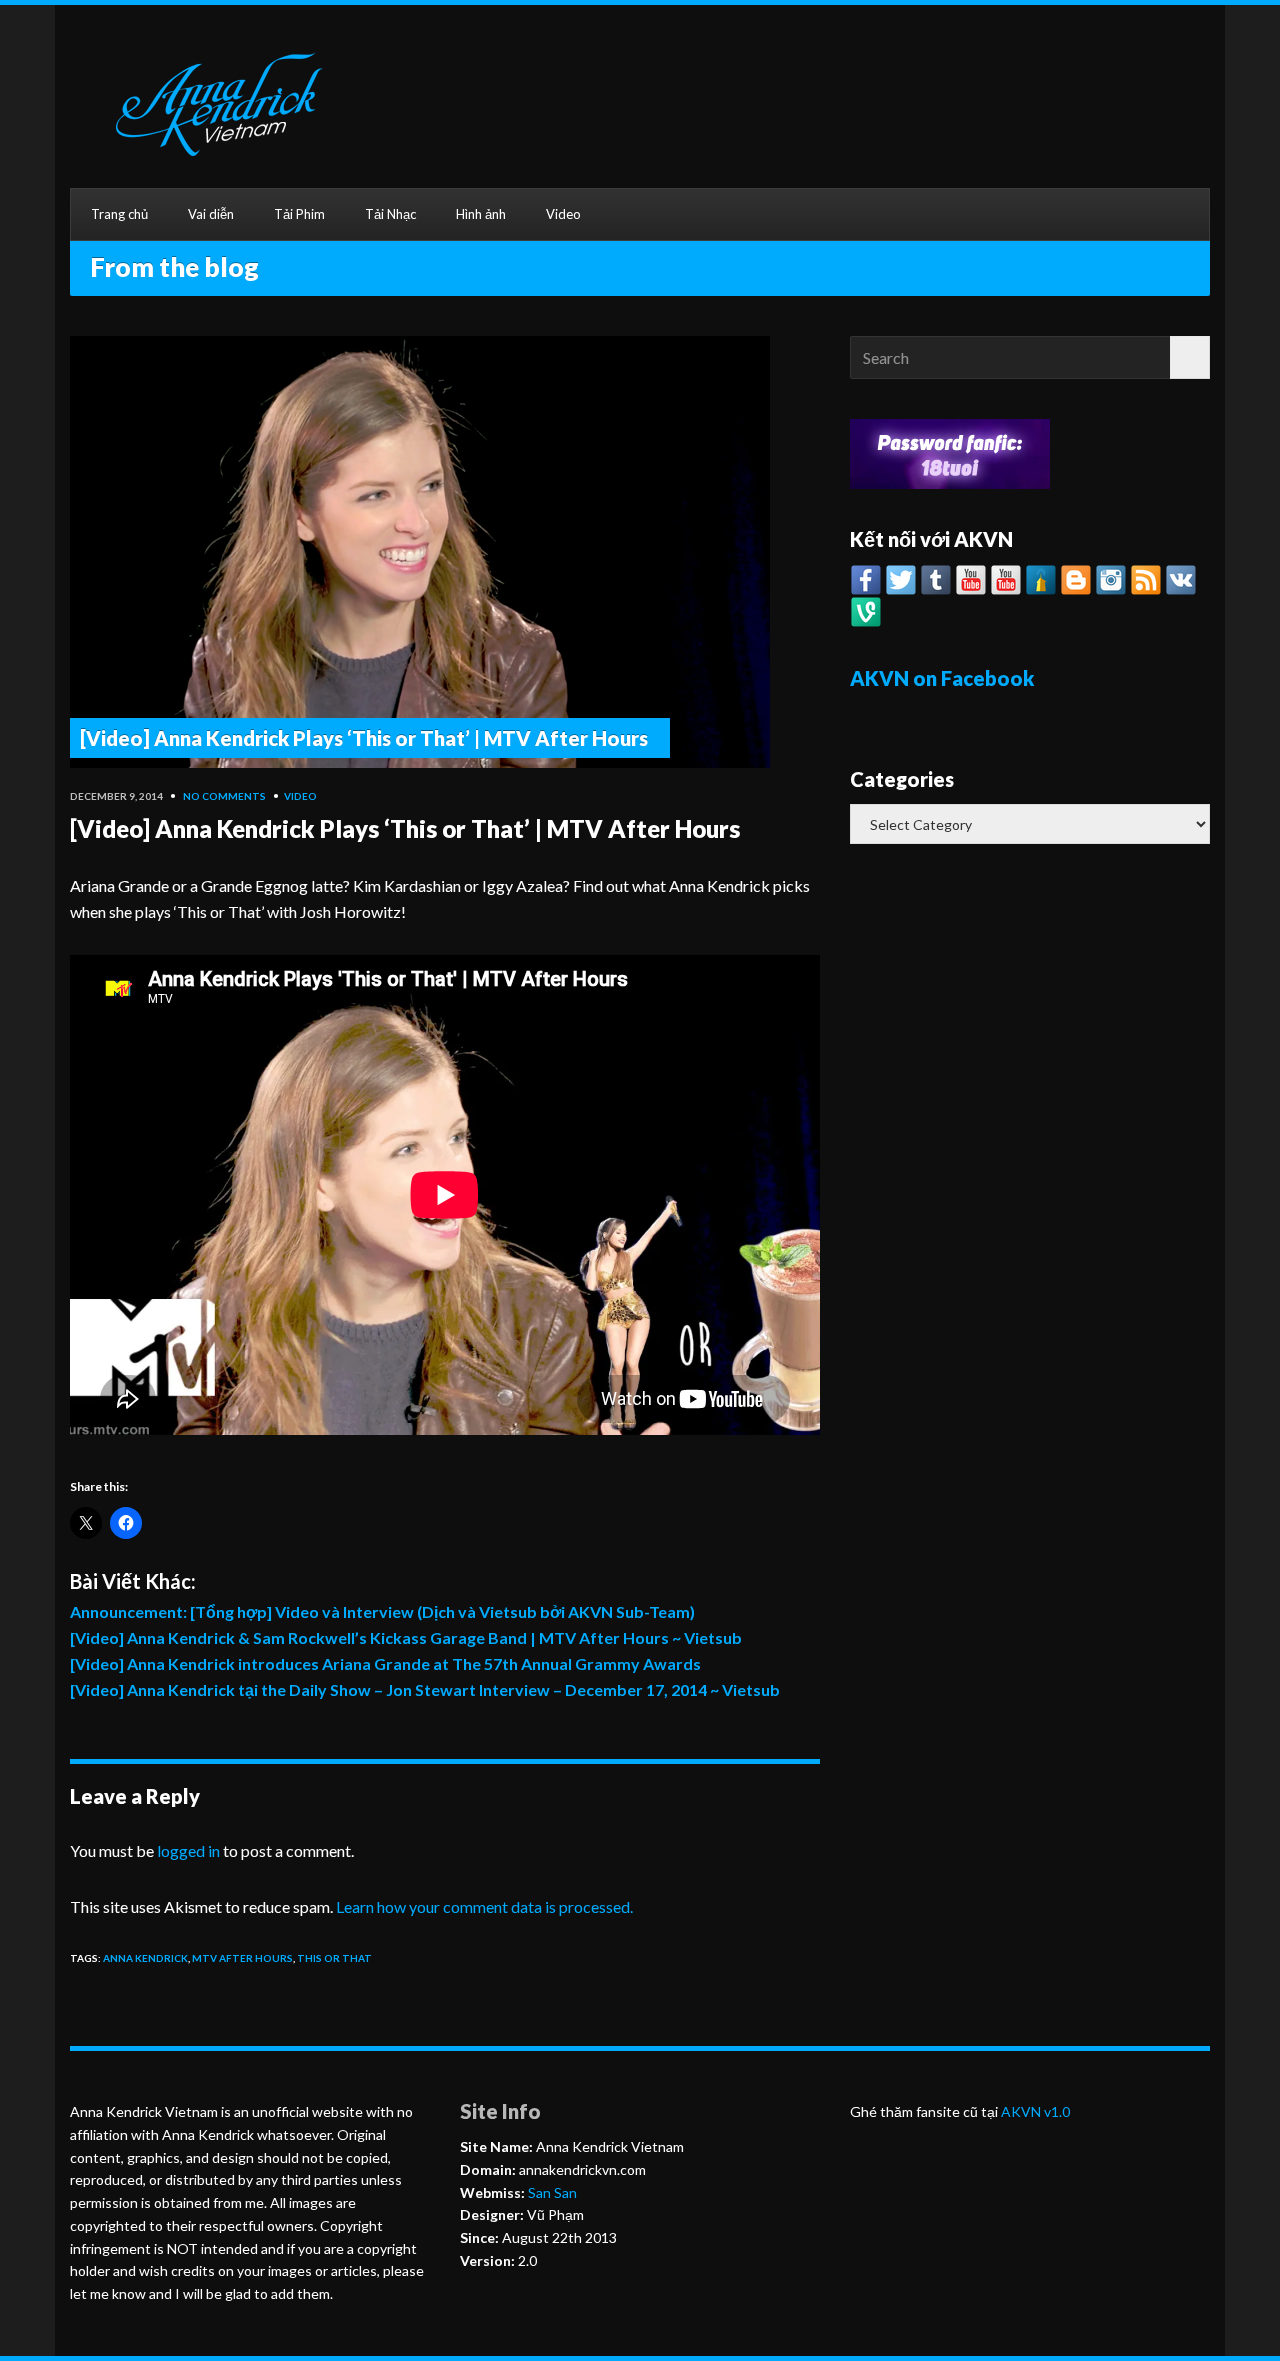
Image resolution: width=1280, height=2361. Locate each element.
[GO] (1190, 357)
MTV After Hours (242, 1958)
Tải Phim (299, 214)
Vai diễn (211, 214)
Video (563, 214)
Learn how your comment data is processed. (484, 1906)
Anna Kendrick (145, 1958)
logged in (188, 1850)
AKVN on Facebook (942, 678)
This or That (334, 1958)
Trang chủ (119, 214)
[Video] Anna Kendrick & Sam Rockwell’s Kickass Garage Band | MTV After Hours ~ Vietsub (406, 1637)
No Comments (224, 796)
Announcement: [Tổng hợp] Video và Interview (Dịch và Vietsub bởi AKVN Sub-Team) (382, 1611)
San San (551, 2192)
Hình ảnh (481, 214)
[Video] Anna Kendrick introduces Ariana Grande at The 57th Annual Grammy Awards (385, 1663)
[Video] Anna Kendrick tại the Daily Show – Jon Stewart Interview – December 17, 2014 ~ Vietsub (425, 1689)
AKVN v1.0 (1035, 2111)
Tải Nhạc (390, 214)
